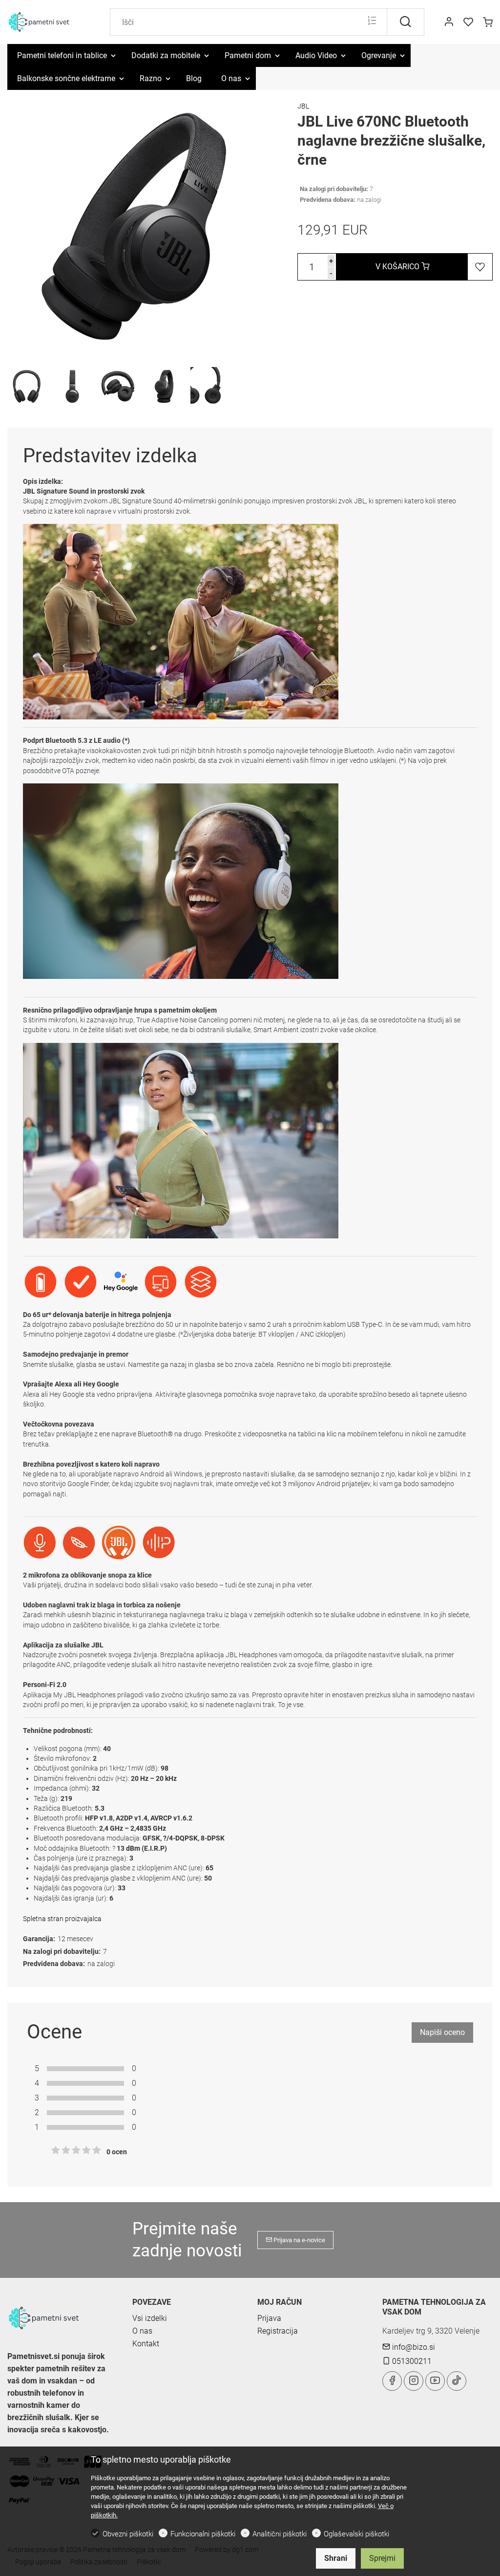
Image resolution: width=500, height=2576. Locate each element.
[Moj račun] (449, 22)
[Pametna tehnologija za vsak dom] (49, 21)
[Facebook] (392, 2381)
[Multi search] (372, 22)
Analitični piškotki (280, 2534)
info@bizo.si (413, 2347)
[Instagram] (414, 2381)
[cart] (488, 22)
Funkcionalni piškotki (203, 2534)
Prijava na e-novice (299, 2240)
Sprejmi (382, 2558)
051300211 (411, 2361)
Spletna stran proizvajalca (62, 1919)
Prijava (269, 2318)
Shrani (336, 2558)
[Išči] (406, 22)
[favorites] (468, 22)
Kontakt (146, 2344)
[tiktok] (457, 2381)
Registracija (278, 2331)
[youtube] (435, 2381)
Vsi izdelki (150, 2318)
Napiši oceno (442, 2032)
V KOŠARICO (398, 267)
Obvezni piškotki (128, 2534)
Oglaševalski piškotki (356, 2534)
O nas (142, 2331)
